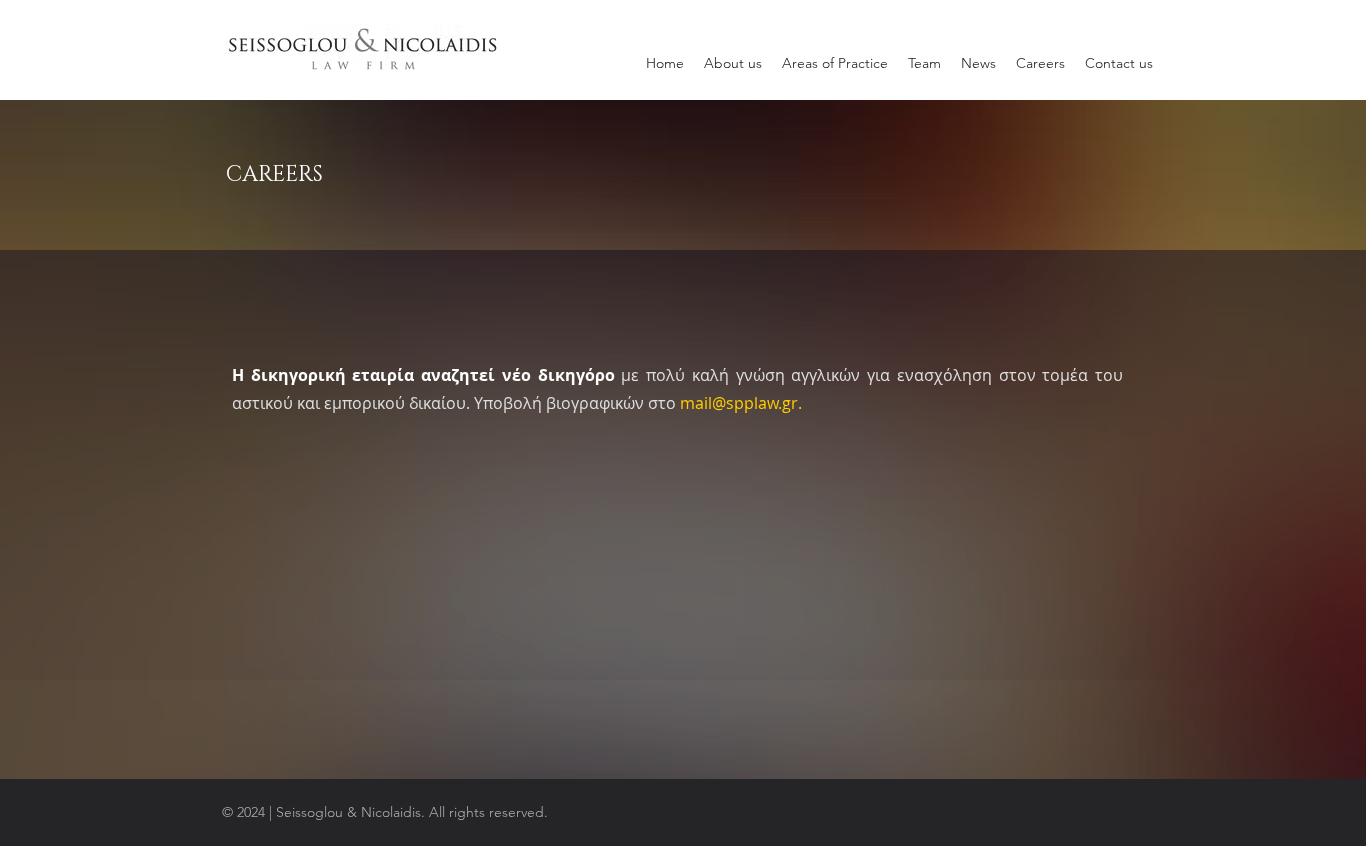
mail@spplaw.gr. (741, 403)
